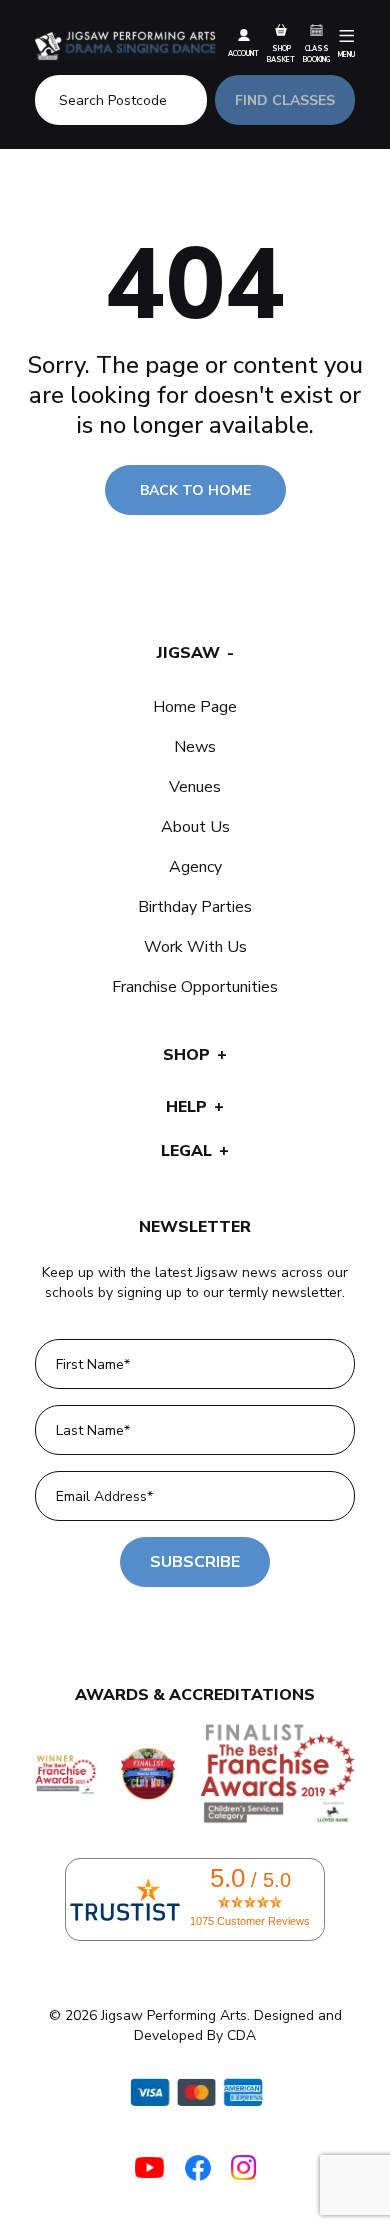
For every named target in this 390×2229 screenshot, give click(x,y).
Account (243, 53)
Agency (195, 867)
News (195, 747)
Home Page (195, 707)
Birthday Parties (195, 907)
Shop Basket (281, 54)
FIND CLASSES (285, 100)
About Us (195, 827)
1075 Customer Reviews (250, 1921)
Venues (195, 787)
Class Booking (316, 54)
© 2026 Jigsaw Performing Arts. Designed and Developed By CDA (195, 2025)
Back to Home (195, 490)
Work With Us (195, 947)
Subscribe (195, 1562)
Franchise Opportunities (195, 987)
